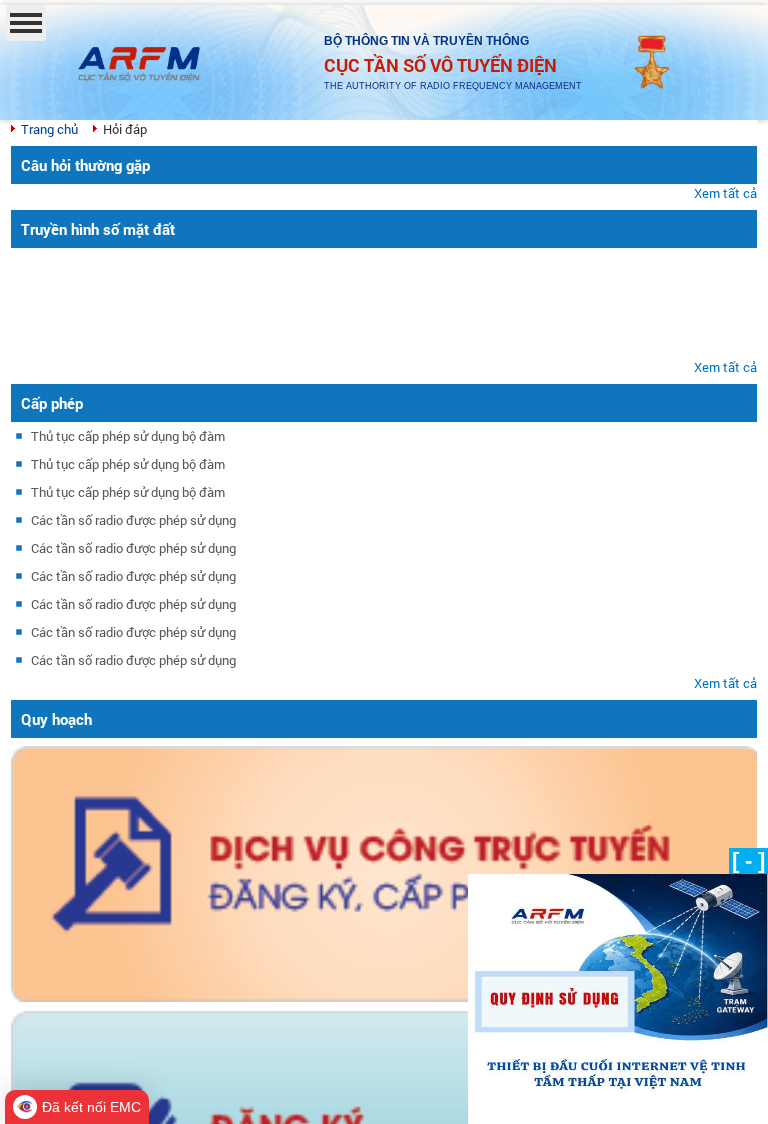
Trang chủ (49, 129)
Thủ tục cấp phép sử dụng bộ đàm (128, 436)
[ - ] (748, 860)
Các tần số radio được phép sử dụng (133, 520)
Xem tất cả (725, 193)
